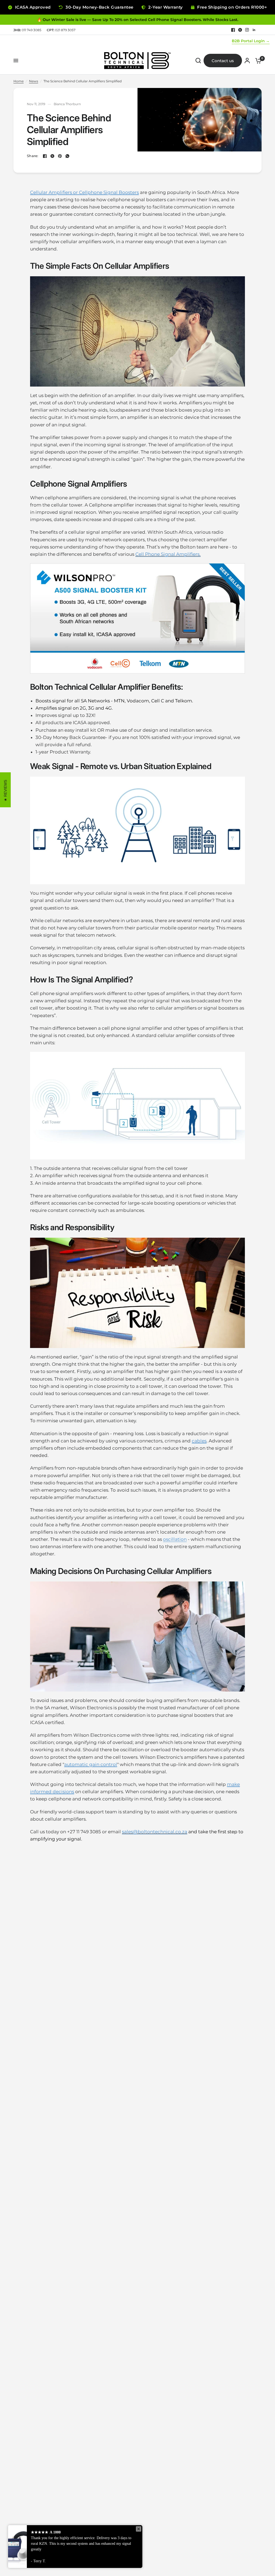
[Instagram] (247, 30)
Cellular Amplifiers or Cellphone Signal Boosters (84, 192)
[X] (240, 30)
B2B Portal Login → (251, 41)
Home (19, 81)
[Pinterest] (60, 156)
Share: (33, 156)
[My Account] (247, 61)
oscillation (175, 1539)
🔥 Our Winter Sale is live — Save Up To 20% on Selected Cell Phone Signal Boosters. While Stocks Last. (138, 20)
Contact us (223, 61)
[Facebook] (233, 30)
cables (199, 1441)
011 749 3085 (27, 30)
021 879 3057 (61, 30)
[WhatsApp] (67, 156)
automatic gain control (91, 1764)
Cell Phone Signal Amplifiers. (168, 554)
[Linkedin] (254, 30)
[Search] (198, 61)
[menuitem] (29, 30)
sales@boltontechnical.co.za (155, 1832)
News (34, 81)
